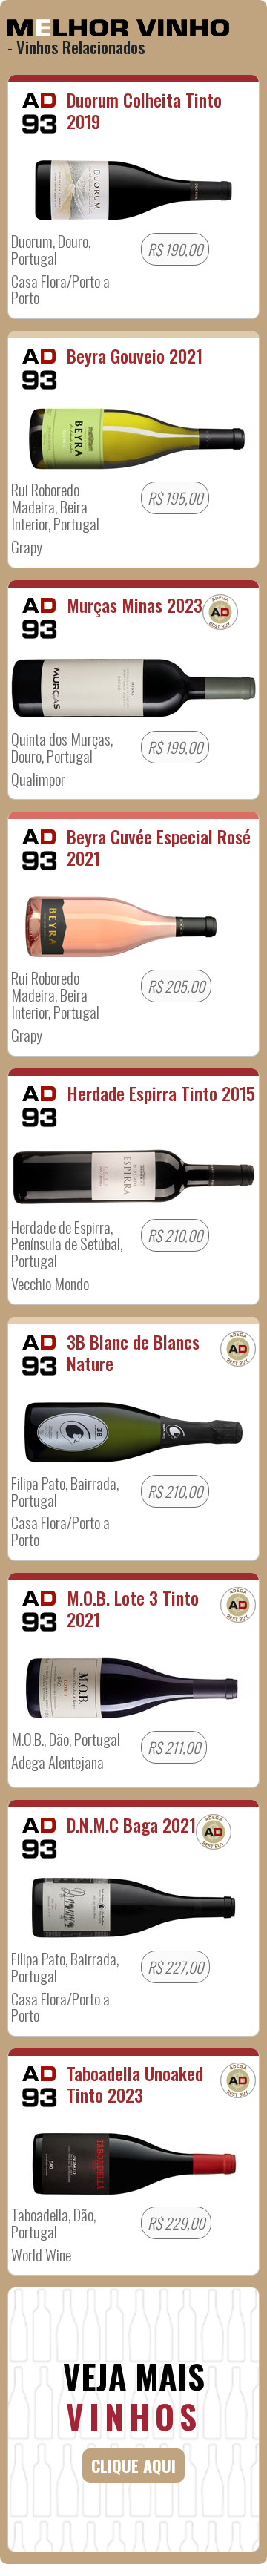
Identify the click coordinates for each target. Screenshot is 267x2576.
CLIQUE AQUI (133, 2465)
